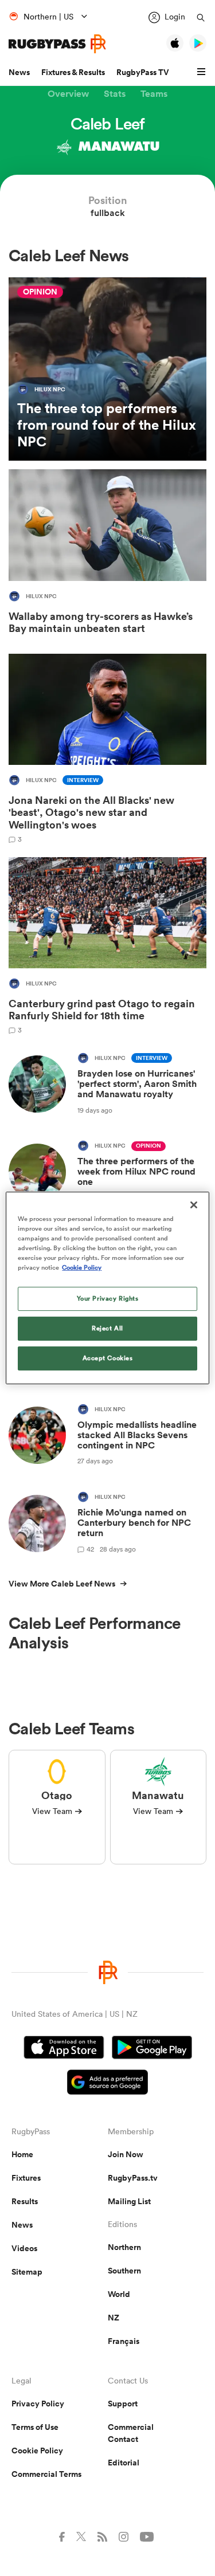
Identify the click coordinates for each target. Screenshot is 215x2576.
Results (25, 2201)
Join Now (126, 2154)
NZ (114, 2318)
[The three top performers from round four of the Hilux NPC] (107, 369)
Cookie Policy (37, 2451)
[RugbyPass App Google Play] (152, 2049)
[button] (203, 72)
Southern (124, 2271)
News (19, 72)
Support (123, 2404)
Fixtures (26, 2178)
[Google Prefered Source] (107, 2084)
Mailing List (129, 2201)
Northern (124, 2247)
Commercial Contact (131, 2433)
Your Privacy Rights (108, 1298)
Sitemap (27, 2272)
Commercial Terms (46, 2474)
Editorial (124, 2463)
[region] (107, 1288)
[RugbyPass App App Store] (64, 2049)
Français (124, 2341)
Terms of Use (35, 2427)
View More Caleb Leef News (62, 1584)
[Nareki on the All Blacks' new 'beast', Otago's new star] (107, 748)
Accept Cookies (108, 1358)
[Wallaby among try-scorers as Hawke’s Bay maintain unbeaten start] (107, 554)
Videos (24, 2248)
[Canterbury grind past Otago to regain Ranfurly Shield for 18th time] (107, 945)
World (119, 2294)
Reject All (107, 1328)
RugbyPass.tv (133, 2178)
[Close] (194, 1205)
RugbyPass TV (143, 72)
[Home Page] (57, 44)
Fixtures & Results (73, 72)
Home (22, 2154)
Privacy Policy (38, 2404)
